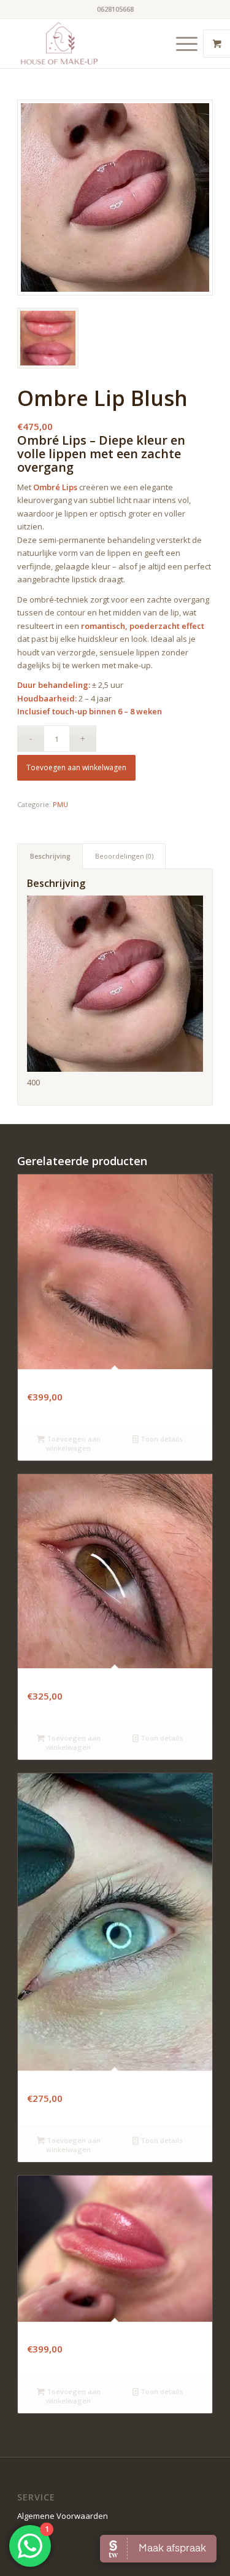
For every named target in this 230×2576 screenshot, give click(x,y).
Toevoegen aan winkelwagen (76, 767)
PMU (60, 804)
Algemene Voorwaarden (63, 2516)
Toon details (161, 1439)
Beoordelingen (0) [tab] (124, 856)
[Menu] (181, 44)
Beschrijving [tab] (50, 856)
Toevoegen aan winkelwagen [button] (73, 1443)
